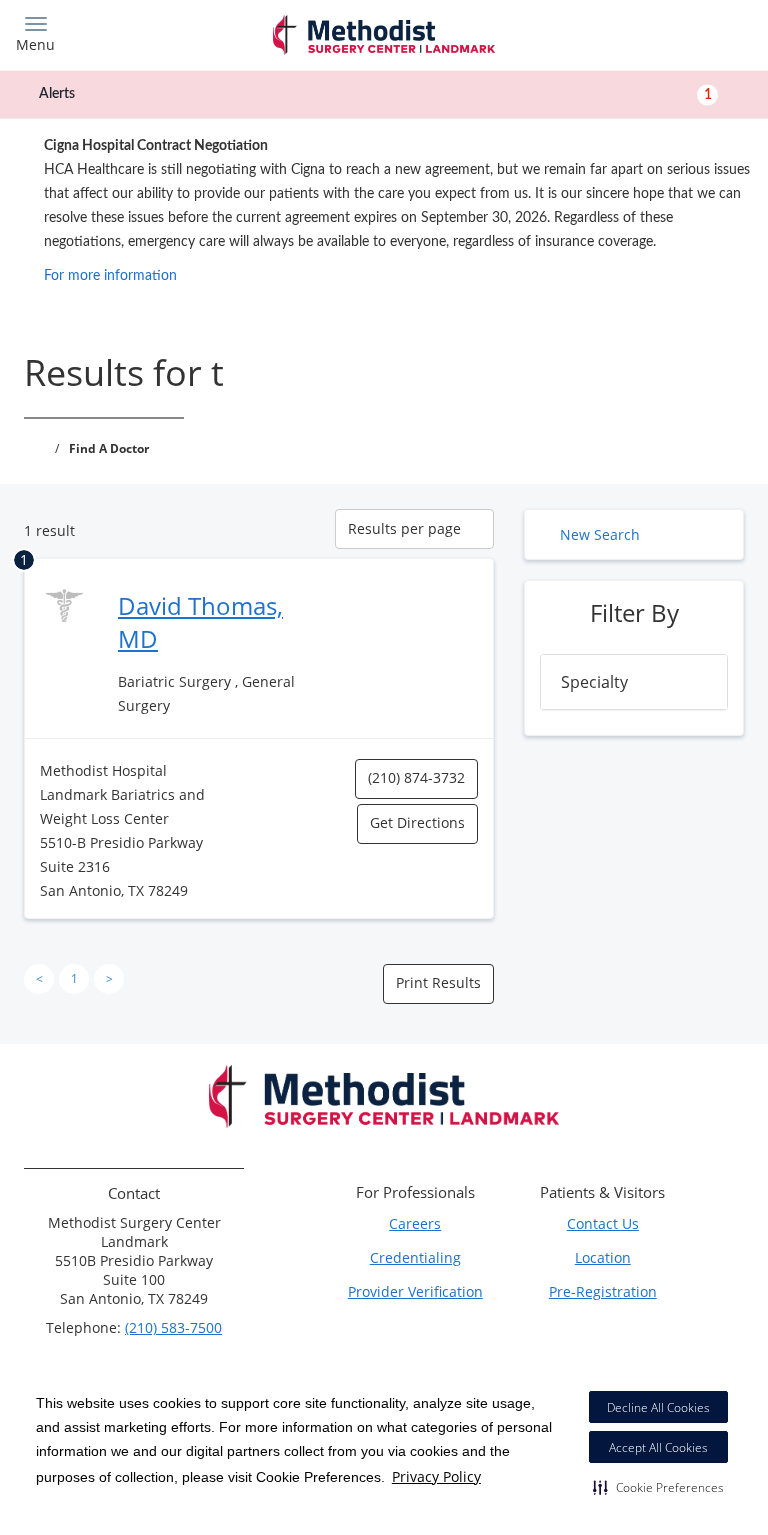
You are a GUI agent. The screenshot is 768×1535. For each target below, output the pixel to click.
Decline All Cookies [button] (658, 1407)
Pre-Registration (603, 1291)
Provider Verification (415, 1291)
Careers (415, 1223)
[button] (658, 1487)
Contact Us (603, 1223)
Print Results (438, 982)
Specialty (594, 682)
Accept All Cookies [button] (658, 1447)
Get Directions (417, 822)
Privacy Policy (436, 1476)
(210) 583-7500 (173, 1327)
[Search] (661, 32)
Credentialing (415, 1257)
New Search (600, 534)
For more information (110, 276)
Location (603, 1257)
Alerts (375, 94)
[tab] (634, 682)
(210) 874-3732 (416, 777)
